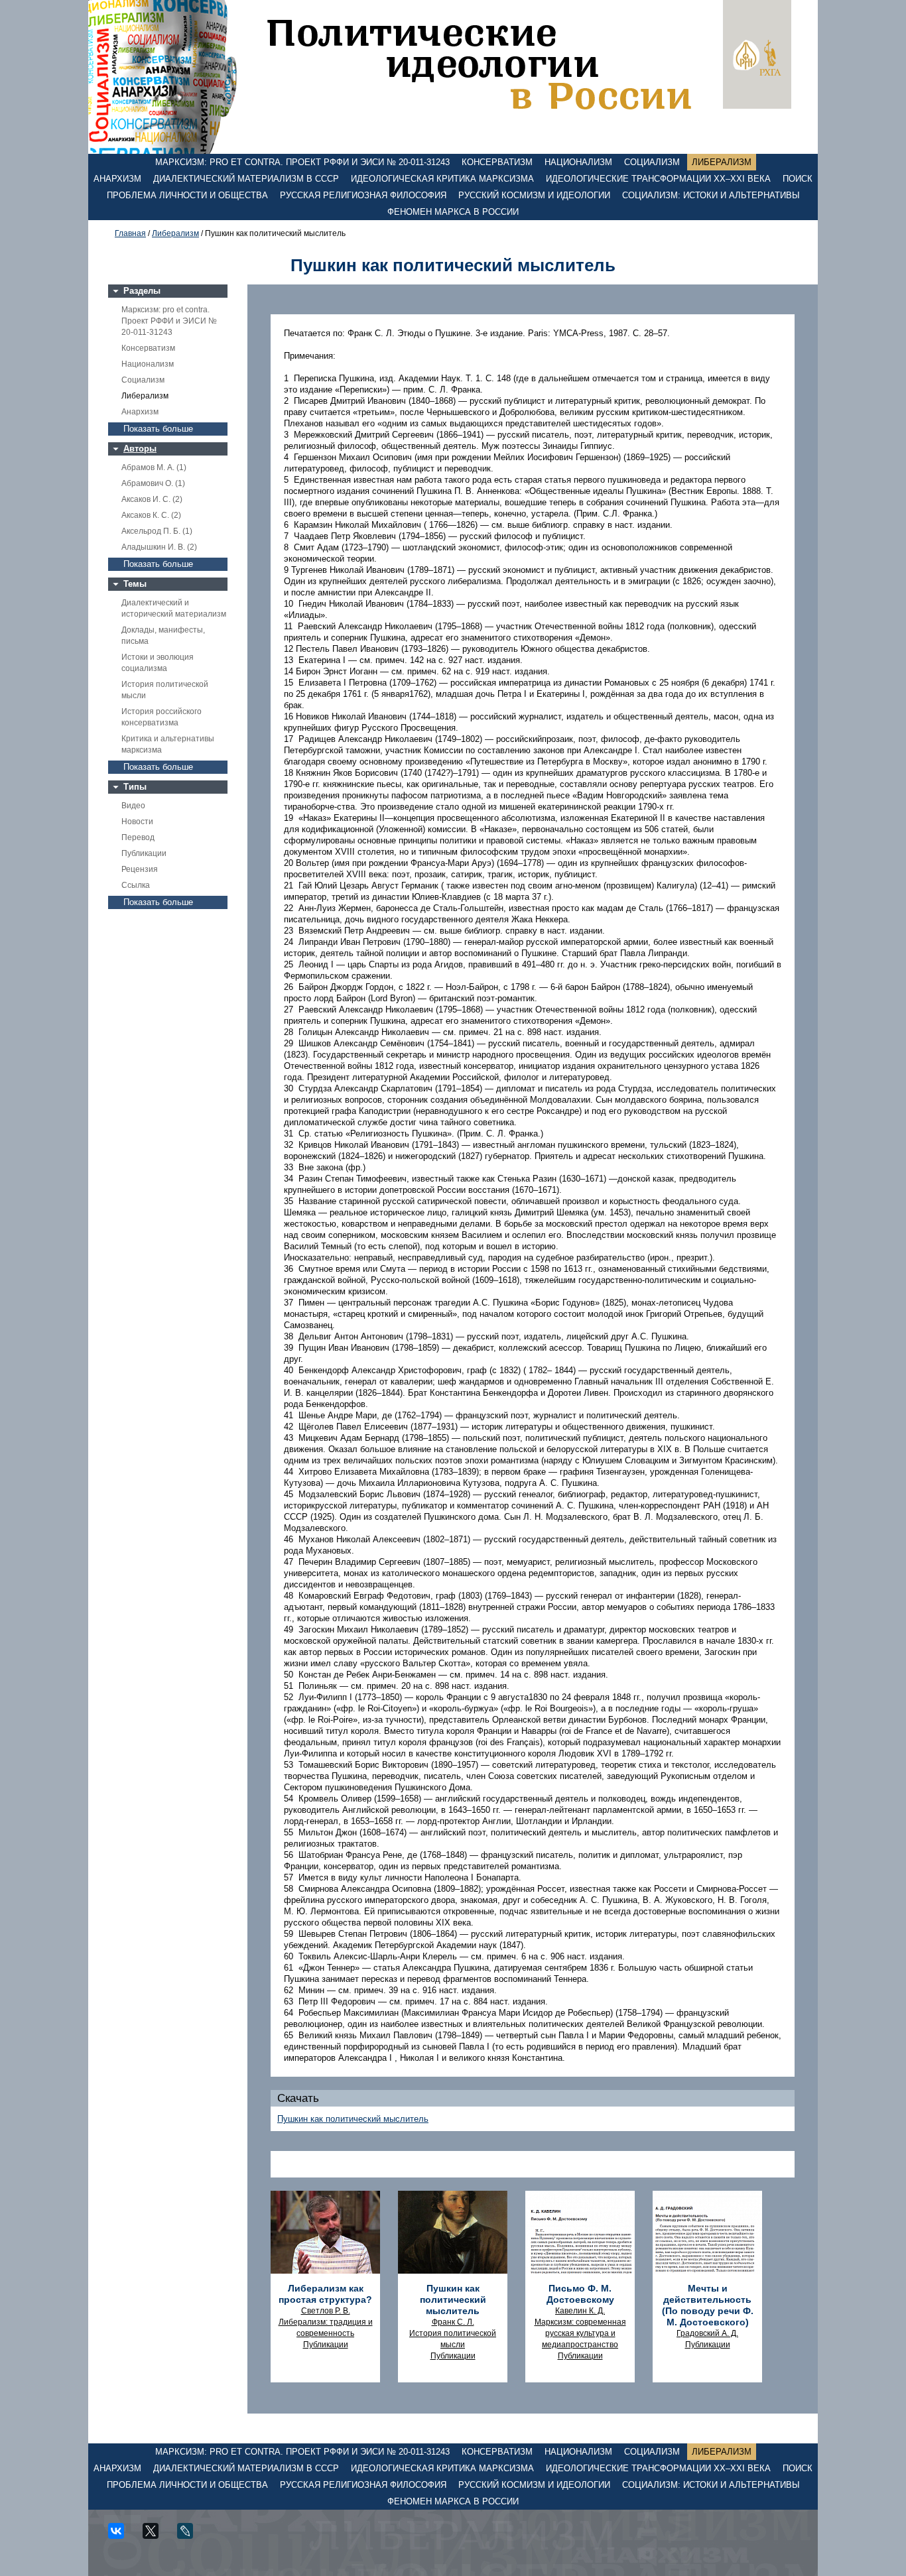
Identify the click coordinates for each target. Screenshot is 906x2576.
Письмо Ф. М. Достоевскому (580, 2294)
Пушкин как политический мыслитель (353, 2119)
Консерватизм (497, 162)
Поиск (798, 179)
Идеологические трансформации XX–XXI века (658, 179)
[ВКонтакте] (121, 2536)
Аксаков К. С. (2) (151, 515)
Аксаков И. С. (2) (152, 499)
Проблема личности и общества (187, 195)
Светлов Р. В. (326, 2311)
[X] (155, 2536)
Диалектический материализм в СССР (246, 179)
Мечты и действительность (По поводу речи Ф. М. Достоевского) (708, 2305)
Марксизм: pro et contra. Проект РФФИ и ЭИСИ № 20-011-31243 (302, 162)
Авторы (140, 449)
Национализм (578, 162)
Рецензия (140, 869)
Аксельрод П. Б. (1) (157, 531)
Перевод (138, 837)
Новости (137, 822)
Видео (133, 806)
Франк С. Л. (453, 2322)
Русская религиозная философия (363, 195)
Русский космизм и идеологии (534, 195)
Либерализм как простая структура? (325, 2294)
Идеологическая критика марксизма (442, 179)
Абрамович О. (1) (153, 483)
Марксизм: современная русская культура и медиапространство (580, 2333)
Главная (130, 233)
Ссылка (136, 885)
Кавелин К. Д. (580, 2311)
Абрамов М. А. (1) (154, 467)
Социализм (652, 162)
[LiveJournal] (190, 2536)
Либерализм (722, 162)
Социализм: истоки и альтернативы (711, 195)
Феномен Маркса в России (453, 212)
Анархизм (117, 179)
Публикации (144, 853)
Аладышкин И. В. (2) (159, 547)
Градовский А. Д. (707, 2333)
